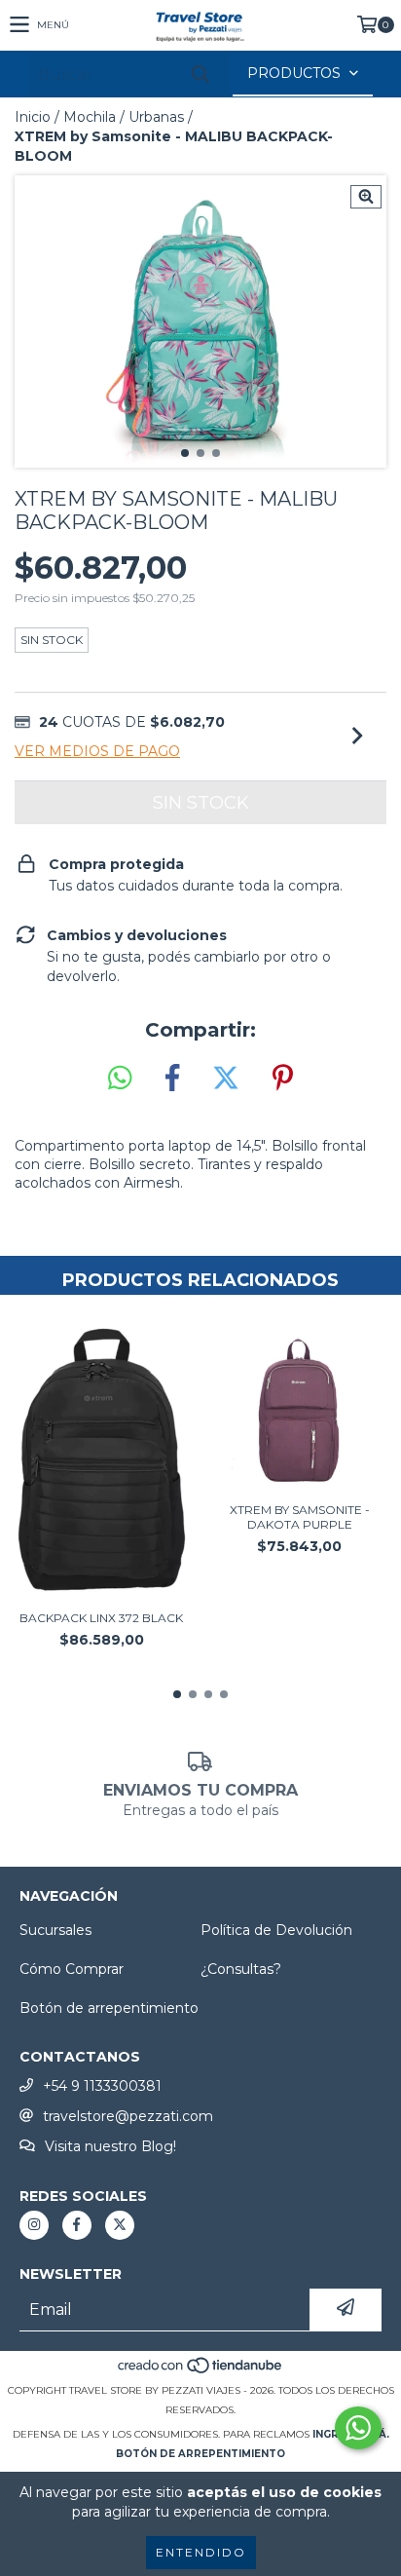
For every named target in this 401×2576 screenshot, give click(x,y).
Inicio (33, 117)
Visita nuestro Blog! (110, 2146)
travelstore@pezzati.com (128, 2116)
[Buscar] (200, 75)
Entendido (201, 2552)
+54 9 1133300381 (102, 2086)
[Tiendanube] (201, 2371)
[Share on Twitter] (226, 1079)
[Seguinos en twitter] (120, 2225)
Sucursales (55, 1930)
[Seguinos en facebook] (77, 2225)
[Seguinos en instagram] (34, 2225)
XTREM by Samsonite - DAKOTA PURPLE (300, 1517)
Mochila (90, 117)
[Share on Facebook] (172, 1079)
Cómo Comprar (72, 1969)
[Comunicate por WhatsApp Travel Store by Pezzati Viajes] (358, 2428)
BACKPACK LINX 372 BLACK (101, 1618)
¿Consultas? (241, 1969)
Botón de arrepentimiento (109, 2008)
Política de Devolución (276, 1930)
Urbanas (156, 117)
